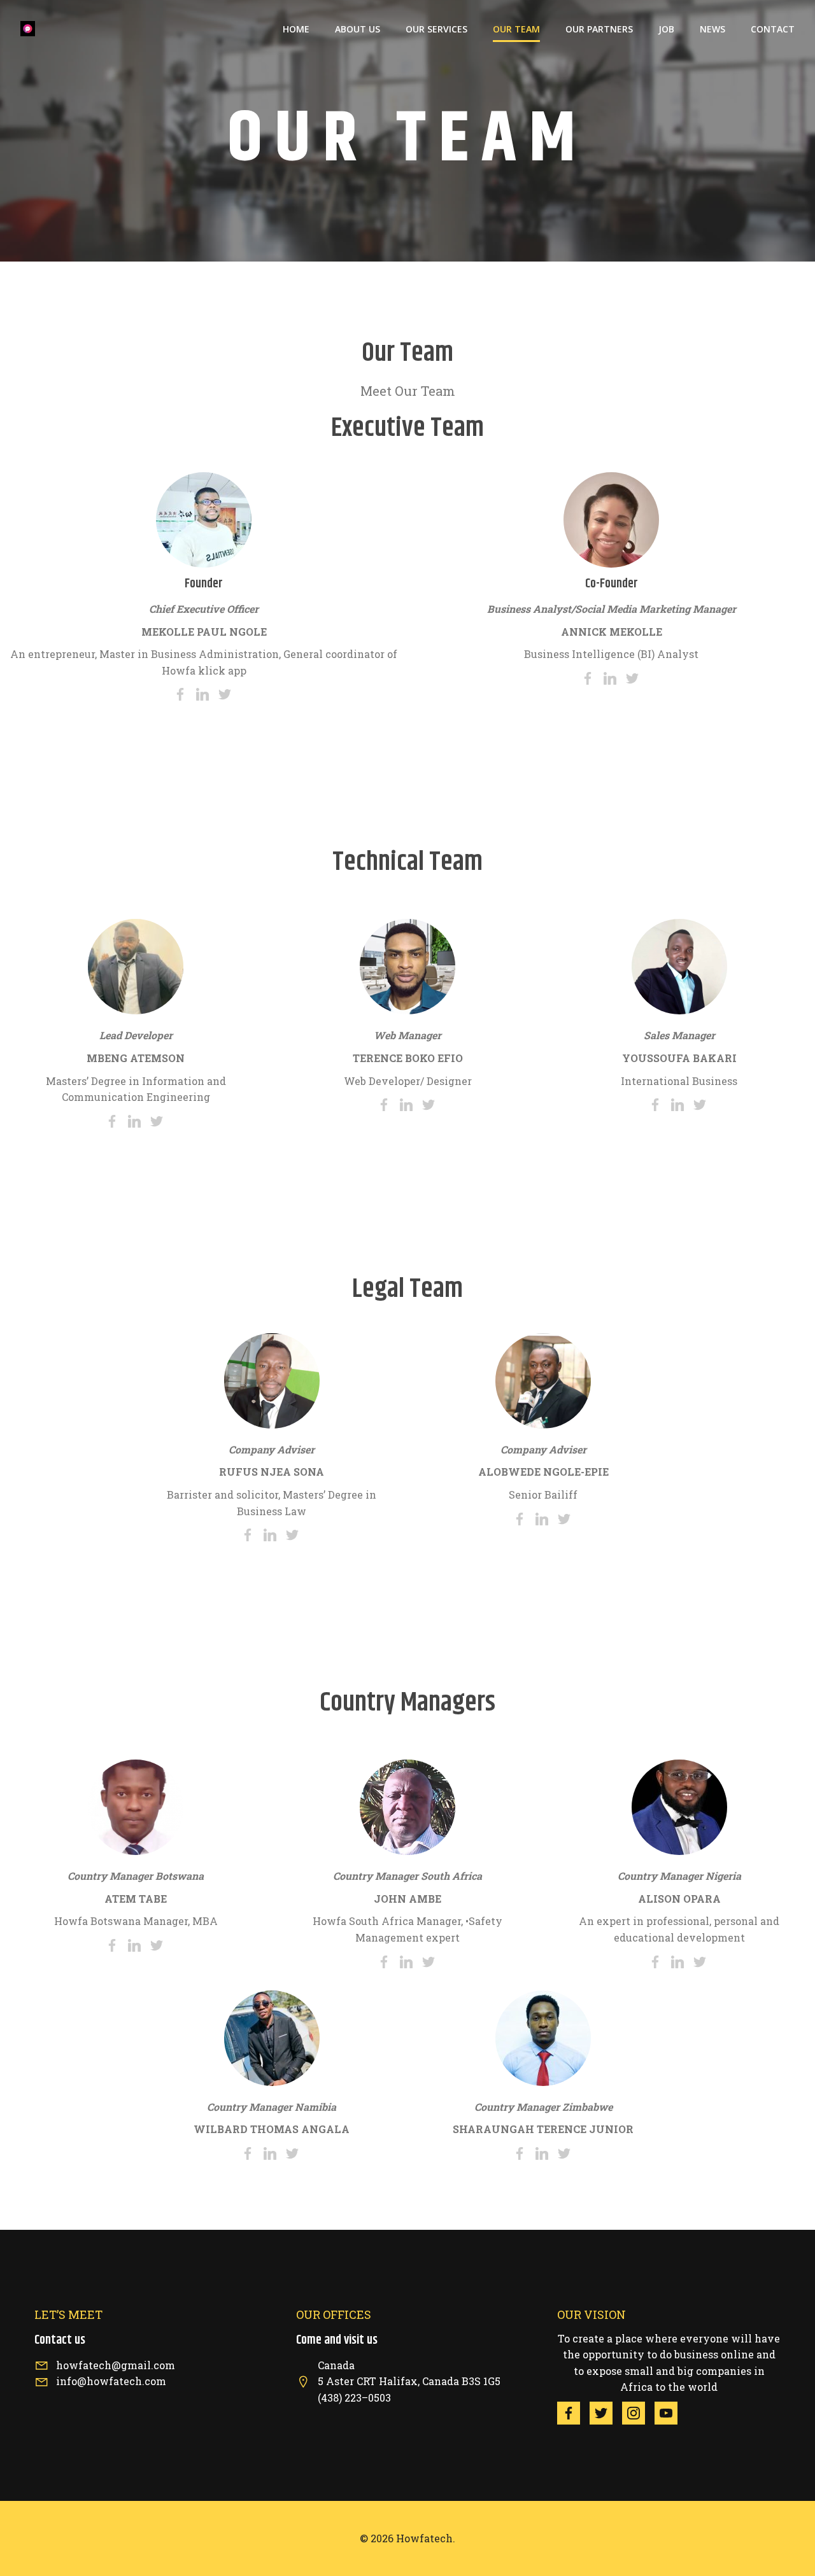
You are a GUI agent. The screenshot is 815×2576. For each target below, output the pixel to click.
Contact (773, 29)
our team (516, 29)
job (666, 29)
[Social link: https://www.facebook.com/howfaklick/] (573, 2413)
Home (296, 29)
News (712, 29)
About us (358, 29)
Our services (436, 29)
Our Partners (599, 29)
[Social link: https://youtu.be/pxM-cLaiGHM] (671, 2413)
